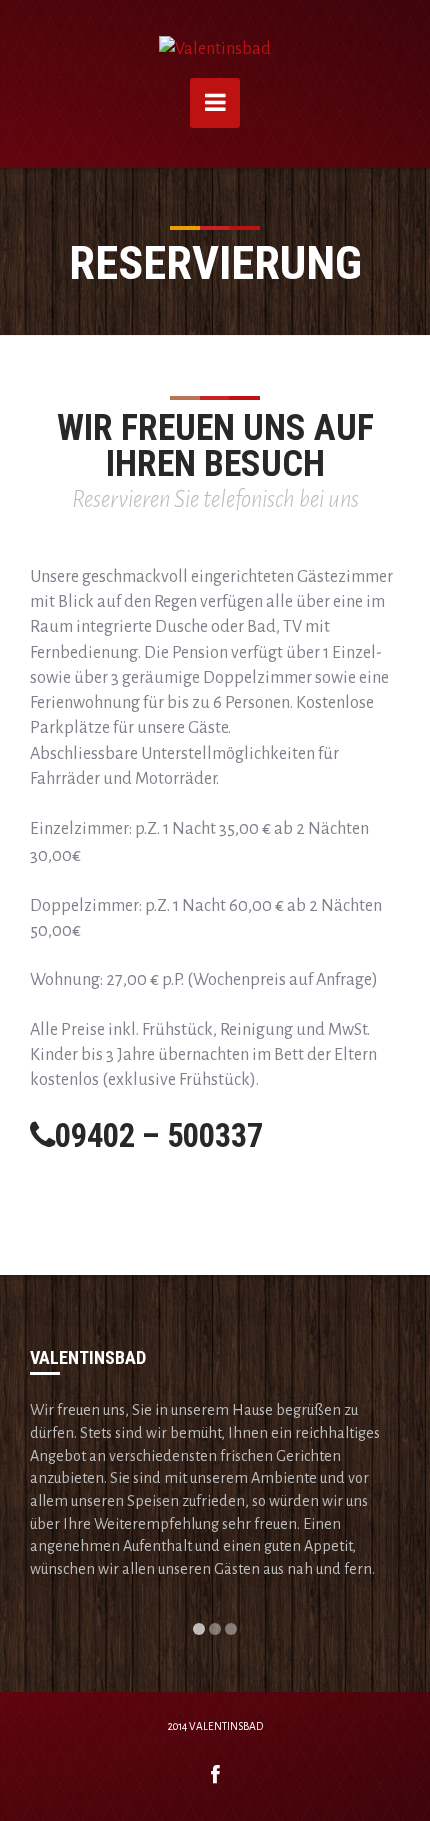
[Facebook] (215, 1776)
